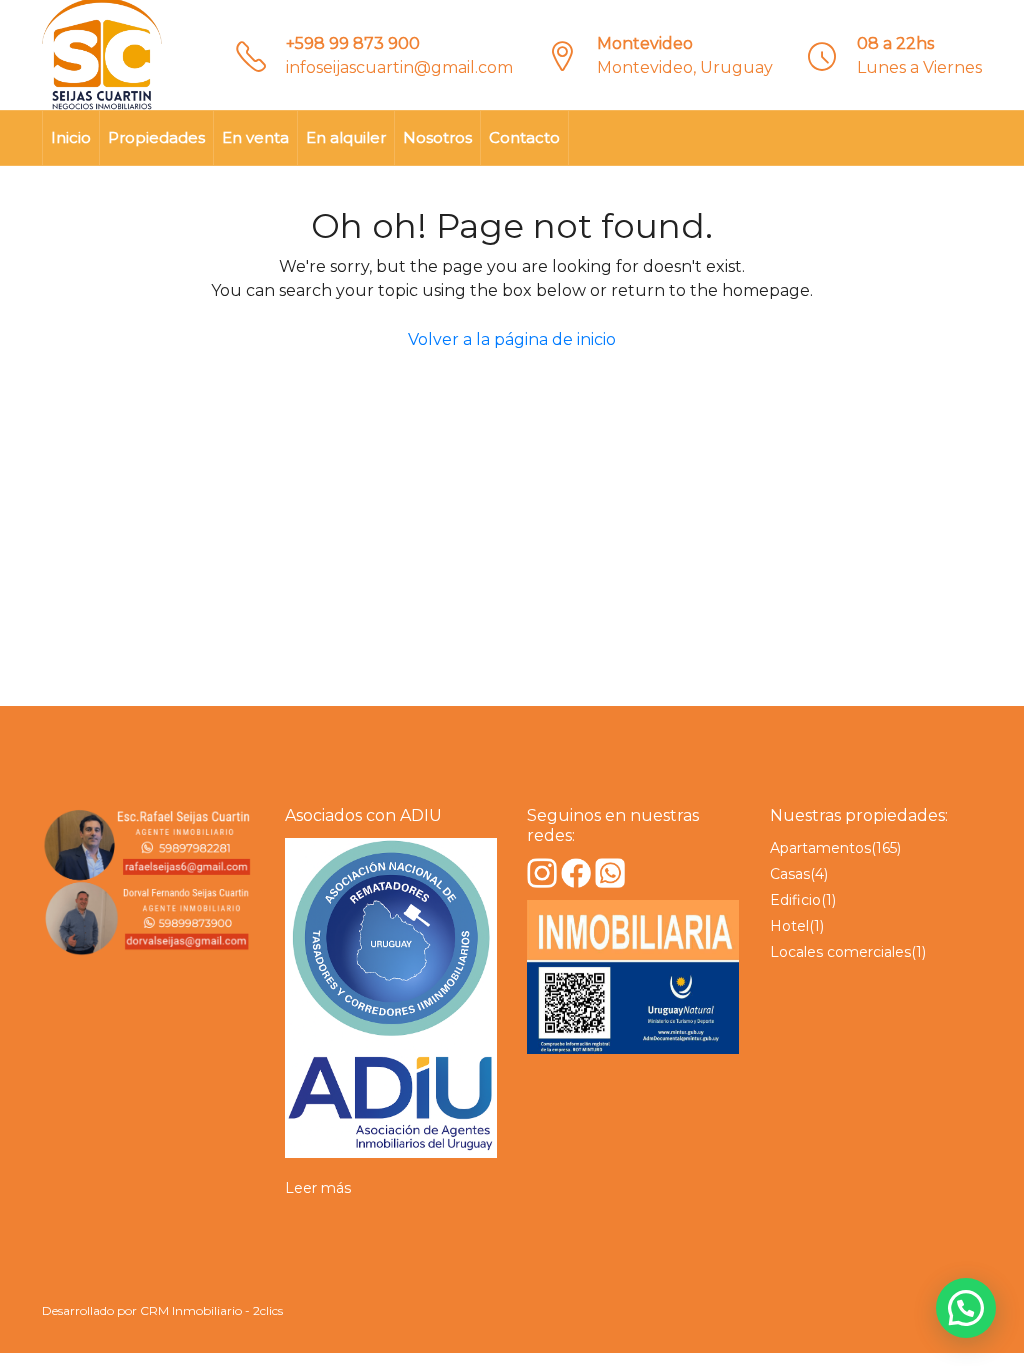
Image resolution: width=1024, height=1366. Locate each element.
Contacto (524, 137)
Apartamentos (820, 848)
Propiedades (156, 137)
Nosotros (437, 137)
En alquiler (346, 137)
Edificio (795, 900)
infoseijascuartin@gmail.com (399, 67)
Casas (790, 874)
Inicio (71, 137)
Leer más (318, 1188)
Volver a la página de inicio (512, 339)
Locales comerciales (840, 952)
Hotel (789, 926)
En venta (255, 137)
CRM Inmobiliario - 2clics (211, 1310)
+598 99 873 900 (353, 43)
